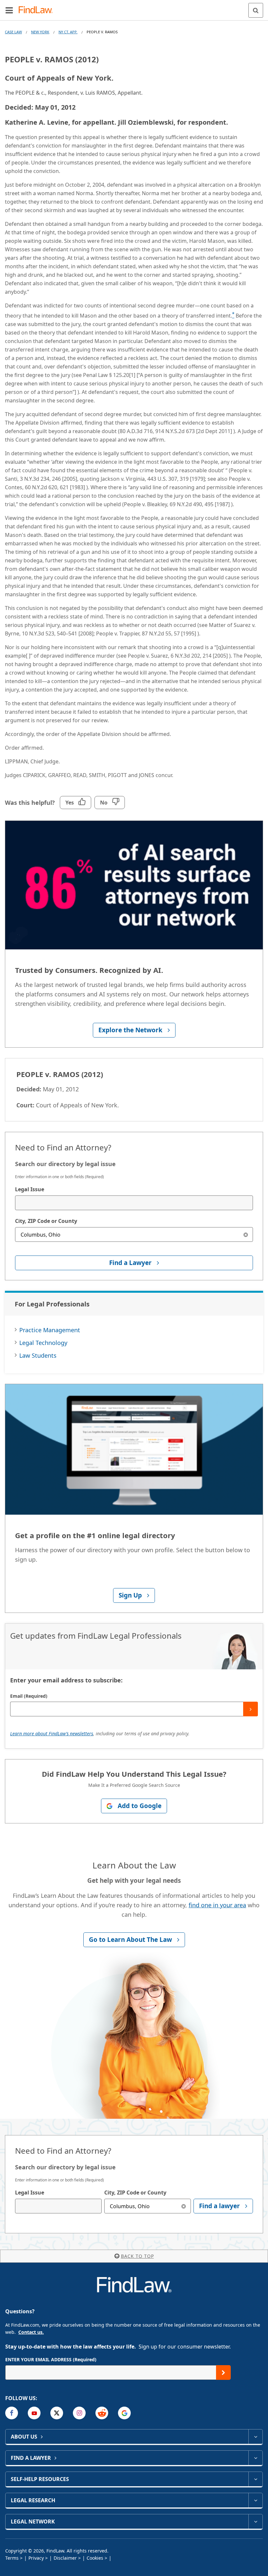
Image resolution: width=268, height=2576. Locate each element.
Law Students (38, 1355)
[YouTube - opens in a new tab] (34, 2413)
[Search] (256, 10)
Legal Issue (30, 1189)
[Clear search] (246, 1234)
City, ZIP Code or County (46, 1221)
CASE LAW (13, 32)
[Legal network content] (255, 2521)
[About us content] (255, 2437)
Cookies (95, 2558)
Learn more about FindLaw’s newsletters (52, 1733)
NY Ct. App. (68, 32)
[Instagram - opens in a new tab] (79, 2413)
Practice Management (50, 1330)
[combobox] (134, 1203)
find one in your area (217, 1905)
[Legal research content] (255, 2500)
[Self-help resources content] (255, 2479)
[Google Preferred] (124, 2413)
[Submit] (251, 1709)
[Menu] (9, 10)
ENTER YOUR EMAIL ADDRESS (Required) (51, 2359)
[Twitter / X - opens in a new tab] (57, 2413)
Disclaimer (65, 2558)
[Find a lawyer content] (255, 2458)
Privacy (36, 2558)
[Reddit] (102, 2413)
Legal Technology (43, 1343)
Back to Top (137, 2256)
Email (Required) (29, 1696)
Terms (12, 2558)
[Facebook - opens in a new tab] (12, 2413)
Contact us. (31, 2332)
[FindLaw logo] (38, 10)
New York (40, 32)
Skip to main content (134, 8)
